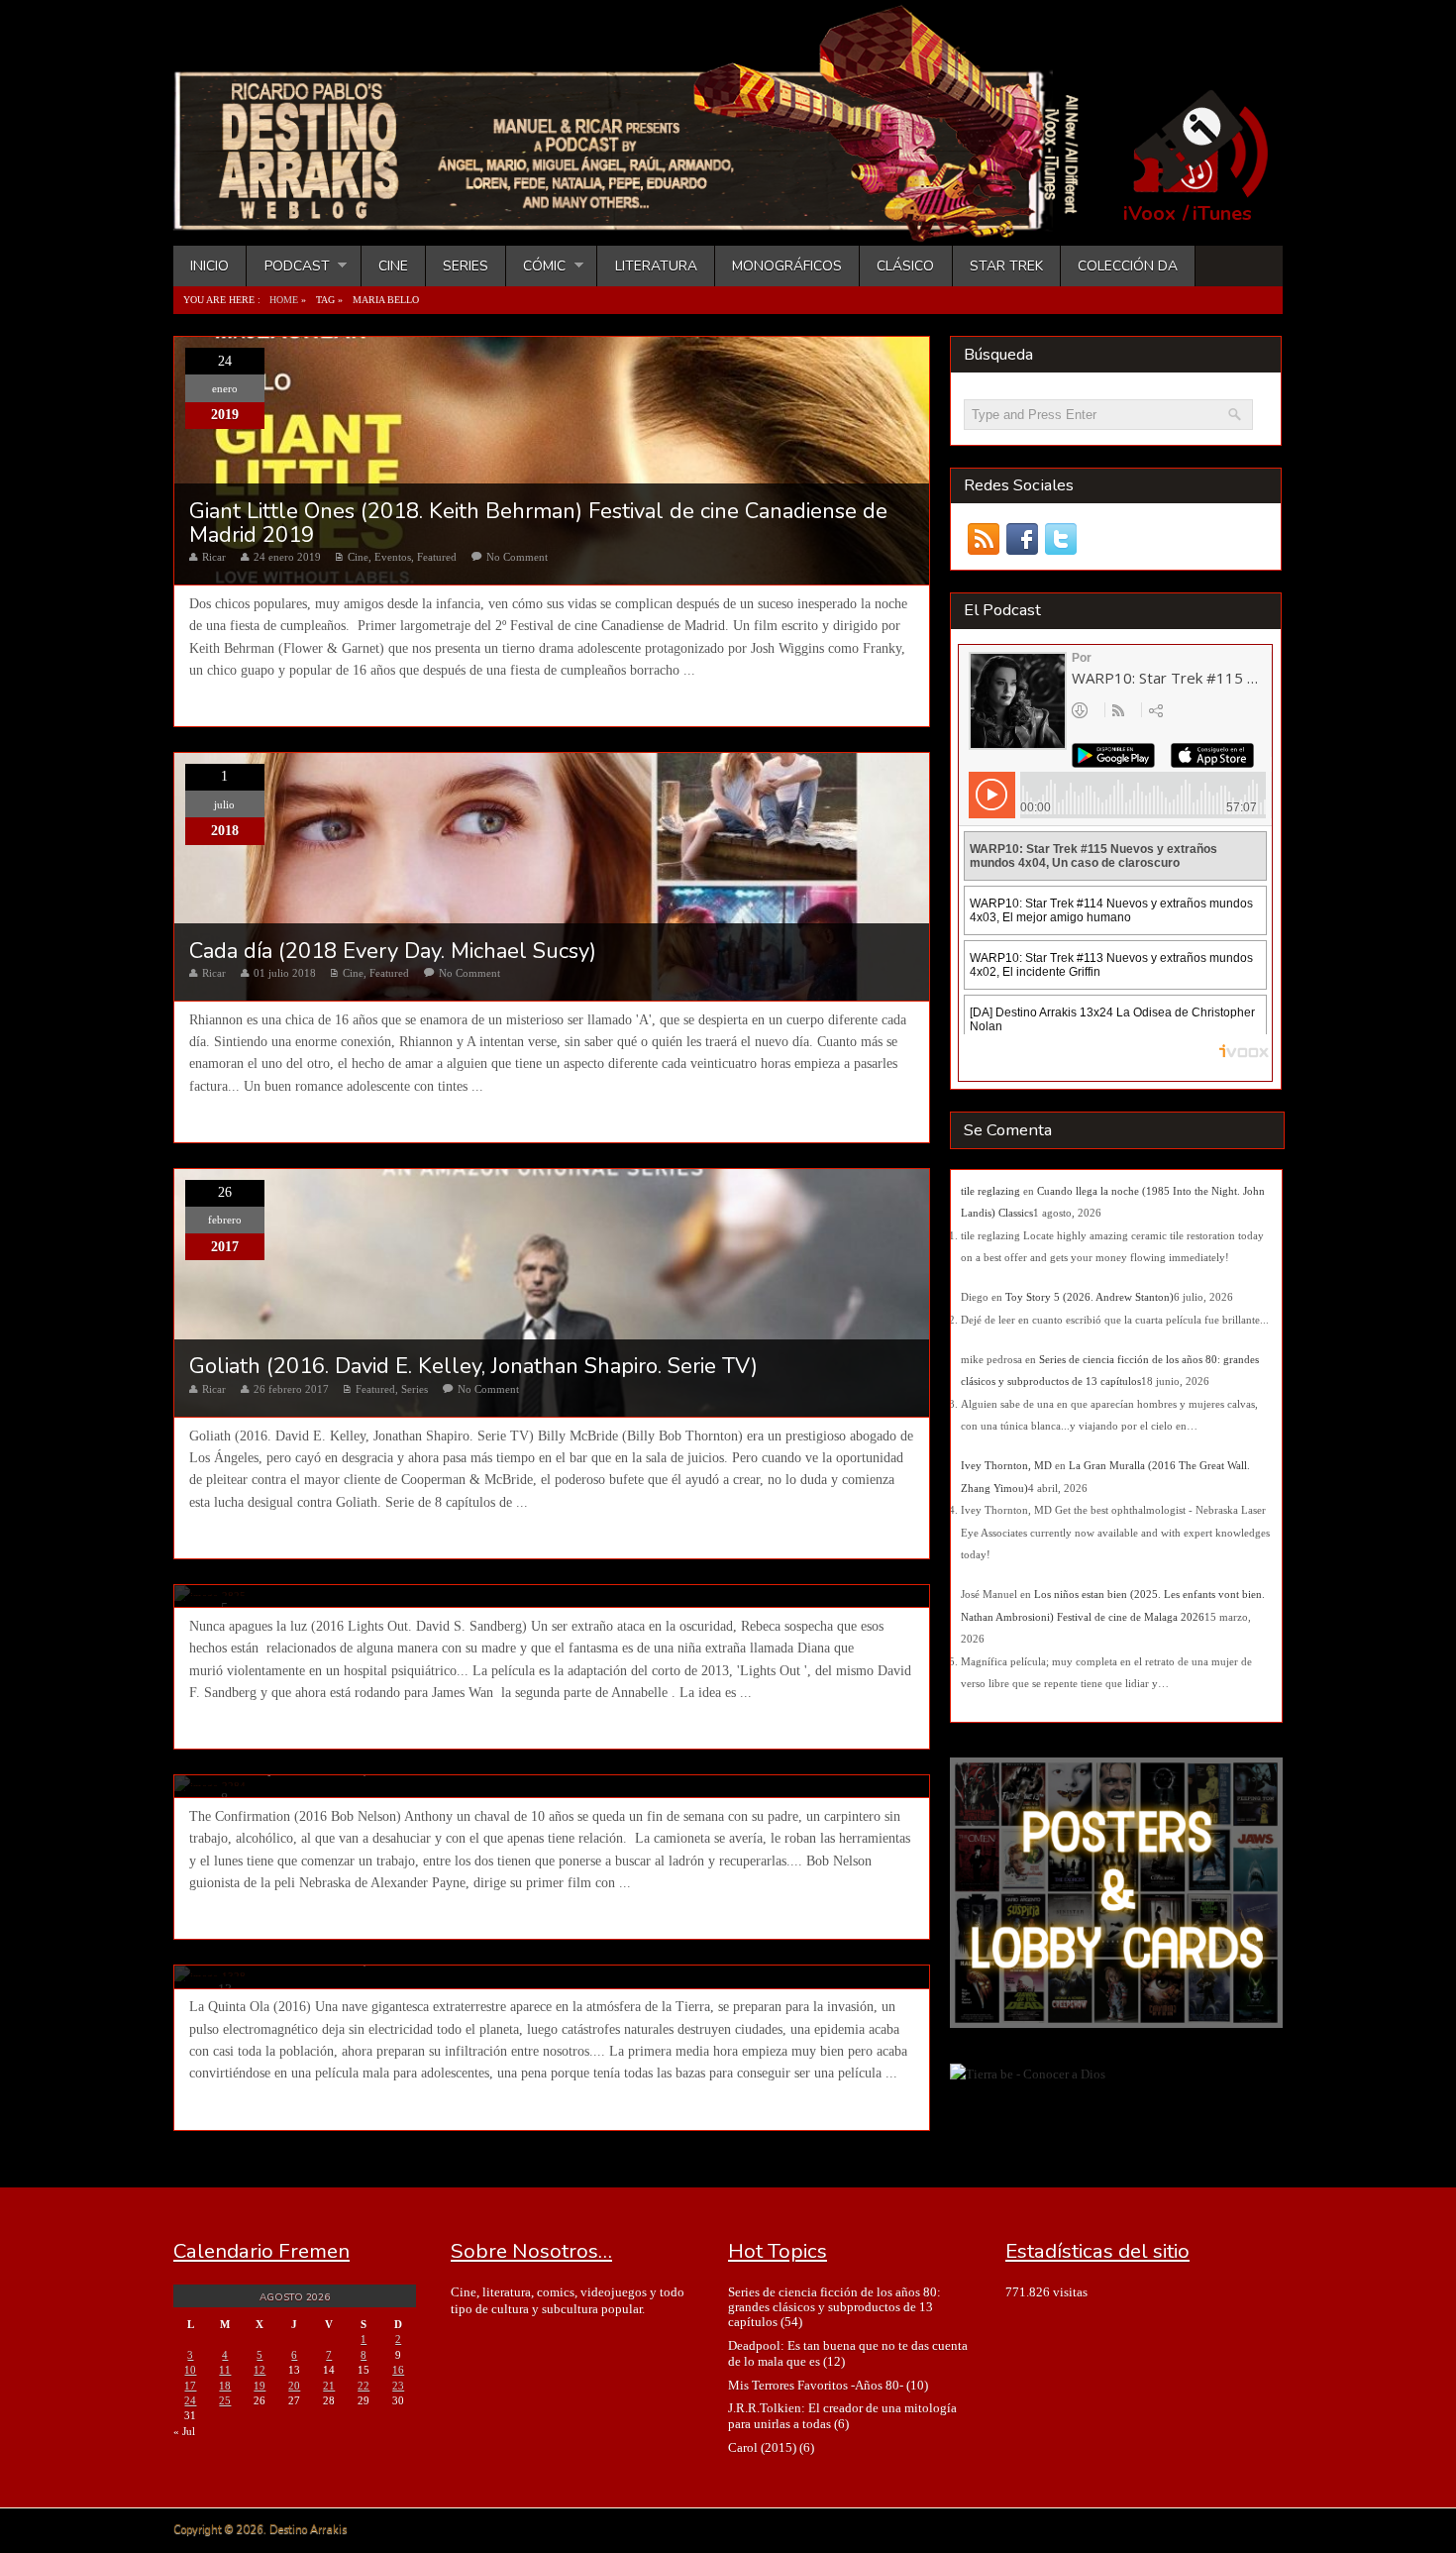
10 (190, 2370)
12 (260, 2370)
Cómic (536, 266)
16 (398, 2370)
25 (225, 2400)
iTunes (1222, 214)
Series (466, 266)
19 (260, 2386)
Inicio (209, 266)
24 (190, 2400)
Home (284, 300)
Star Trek (1006, 266)
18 (225, 2386)
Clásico (905, 266)
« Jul (184, 2431)
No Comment (517, 557)
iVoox (1149, 214)
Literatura (656, 266)
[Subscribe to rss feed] (983, 539)
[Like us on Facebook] (1022, 539)
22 (364, 2386)
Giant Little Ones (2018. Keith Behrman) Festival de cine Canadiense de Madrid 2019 (538, 523)
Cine (393, 266)
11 (225, 2370)
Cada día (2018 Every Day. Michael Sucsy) (393, 951)
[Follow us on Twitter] (1060, 539)
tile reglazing (990, 1191)
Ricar (214, 557)
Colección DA (1128, 266)
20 (294, 2386)
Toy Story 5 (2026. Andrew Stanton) (1090, 1297)
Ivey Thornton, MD (1006, 1465)
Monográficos (787, 266)
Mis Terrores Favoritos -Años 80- (816, 2385)
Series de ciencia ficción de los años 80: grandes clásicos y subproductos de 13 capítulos (834, 2307)
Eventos (393, 557)
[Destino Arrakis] (640, 223)
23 (398, 2386)
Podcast (288, 266)
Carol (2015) (762, 2447)
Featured (437, 557)
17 (190, 2386)
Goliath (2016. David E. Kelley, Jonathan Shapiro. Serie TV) (473, 1366)
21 (329, 2386)
